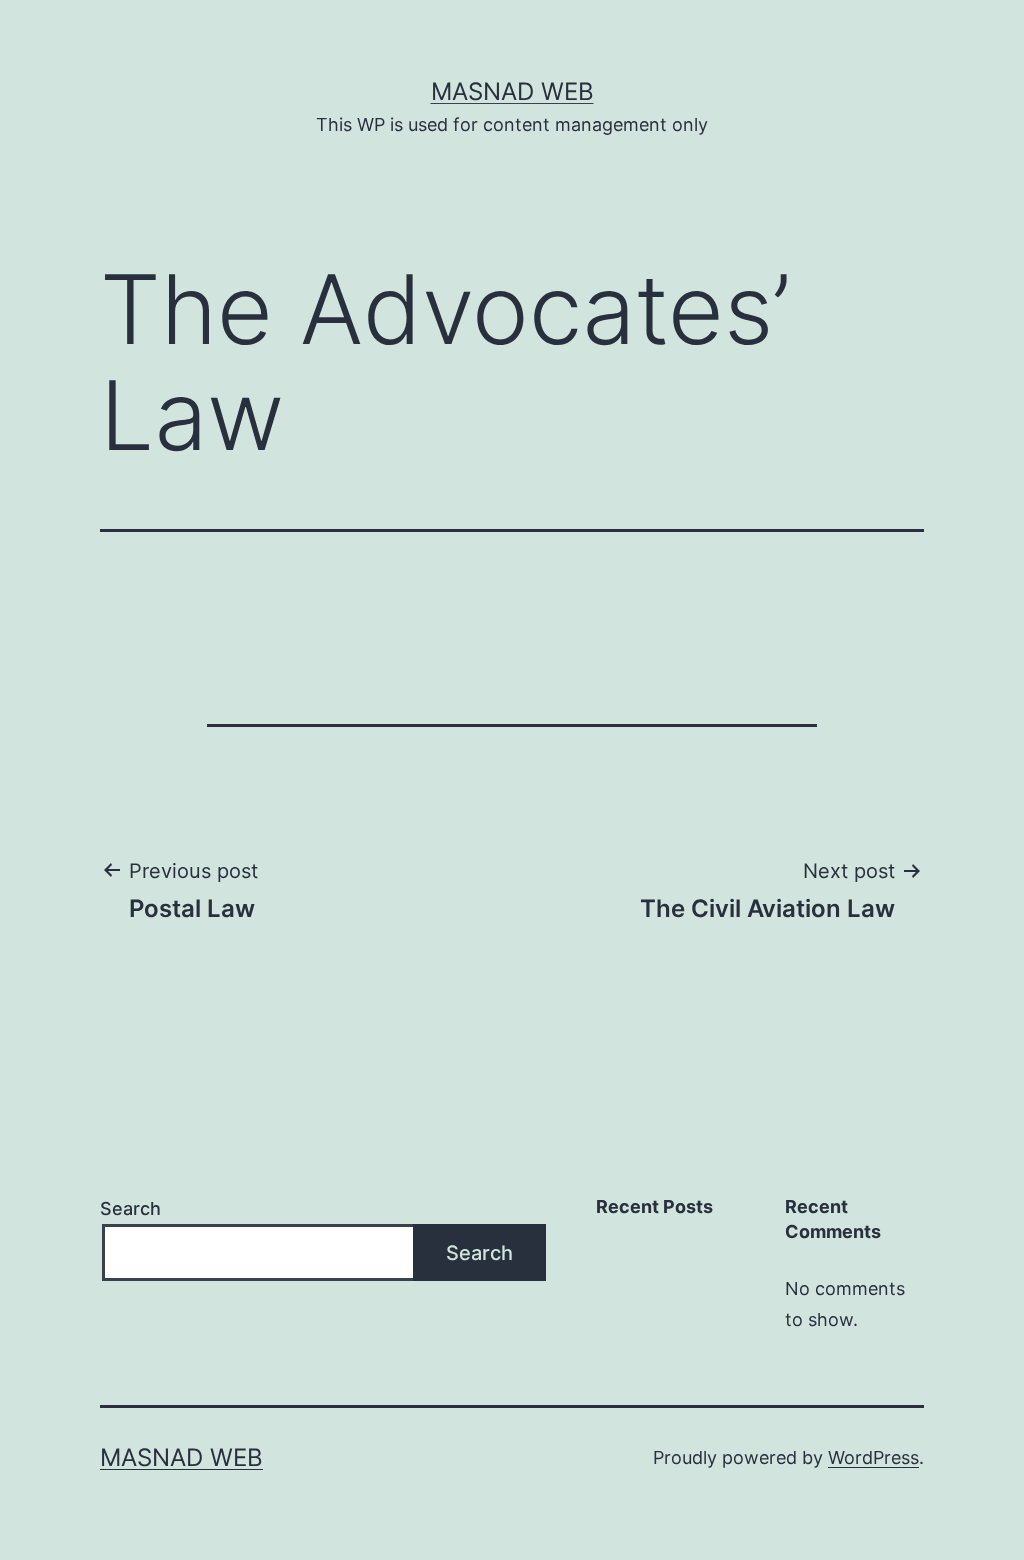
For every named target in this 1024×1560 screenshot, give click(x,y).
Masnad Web (512, 91)
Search (130, 1208)
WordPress (873, 1457)
